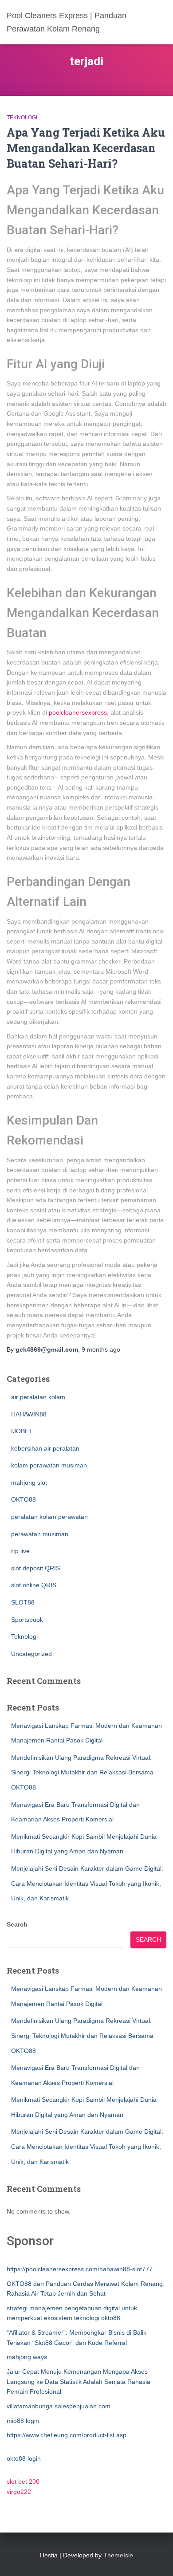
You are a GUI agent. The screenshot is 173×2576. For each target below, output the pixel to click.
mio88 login (23, 2421)
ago (101, 1349)
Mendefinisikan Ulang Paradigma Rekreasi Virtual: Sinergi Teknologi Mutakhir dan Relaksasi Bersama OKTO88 (82, 1772)
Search (17, 1924)
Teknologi (22, 118)
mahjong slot (29, 1483)
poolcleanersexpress (78, 712)
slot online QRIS (34, 1585)
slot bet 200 (23, 2482)
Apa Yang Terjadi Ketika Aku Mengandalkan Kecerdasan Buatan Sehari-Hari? (86, 148)
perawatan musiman (40, 1534)
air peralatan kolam (38, 1397)
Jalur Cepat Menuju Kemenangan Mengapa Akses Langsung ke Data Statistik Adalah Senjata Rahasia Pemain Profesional (79, 2381)
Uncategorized (31, 1654)
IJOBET (22, 1431)
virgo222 (19, 2492)
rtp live (20, 1551)
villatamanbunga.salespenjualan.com (59, 2406)
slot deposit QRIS (35, 1568)
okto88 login (24, 2458)
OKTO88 (24, 1499)
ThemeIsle (118, 2555)
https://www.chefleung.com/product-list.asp (67, 2435)
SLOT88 (23, 1602)
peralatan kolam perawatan (49, 1517)
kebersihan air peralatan (45, 1448)
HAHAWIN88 (29, 1414)
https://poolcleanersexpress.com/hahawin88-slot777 (80, 2269)
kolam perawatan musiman (49, 1465)
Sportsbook (27, 1620)
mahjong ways (27, 2357)
